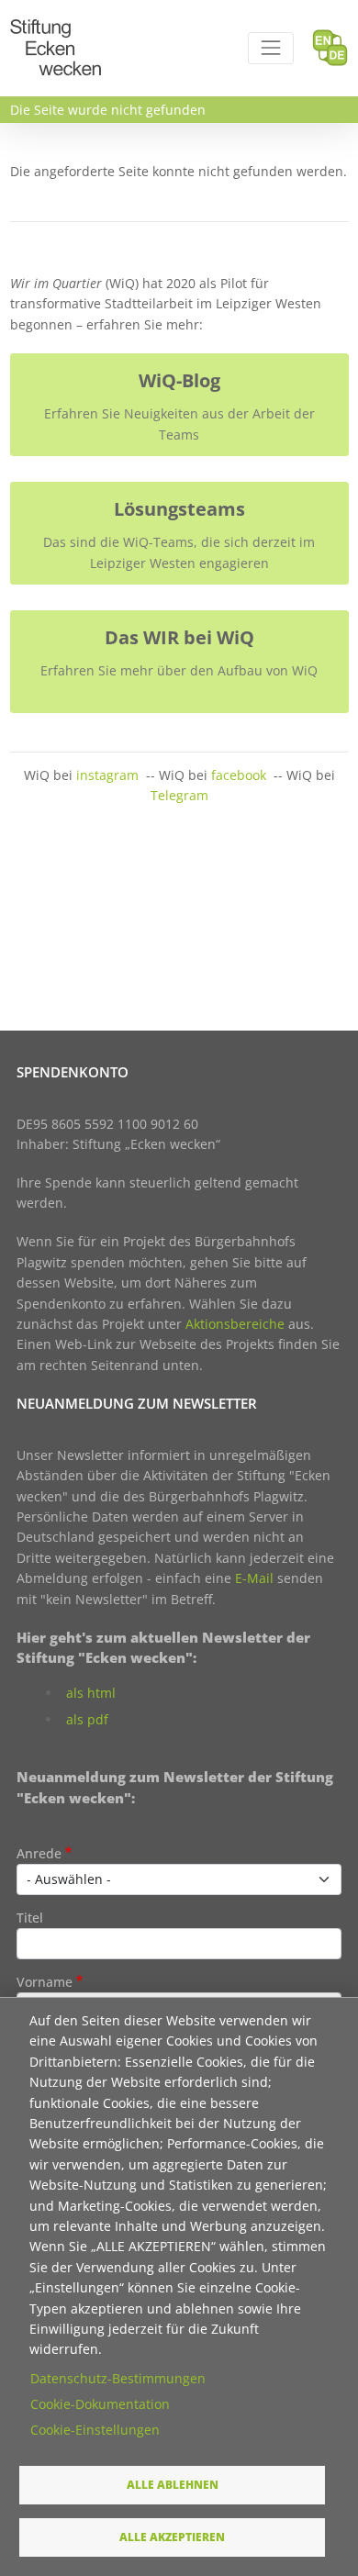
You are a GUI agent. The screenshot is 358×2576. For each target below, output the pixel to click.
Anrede (39, 1853)
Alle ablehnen (173, 2484)
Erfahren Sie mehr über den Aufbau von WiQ (179, 670)
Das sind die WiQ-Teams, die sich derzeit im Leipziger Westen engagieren (179, 552)
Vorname (45, 1982)
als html (91, 1693)
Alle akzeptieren (172, 2537)
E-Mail (254, 1578)
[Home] (56, 30)
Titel (30, 1918)
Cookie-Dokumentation (100, 2404)
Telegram (179, 795)
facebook (239, 775)
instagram (107, 775)
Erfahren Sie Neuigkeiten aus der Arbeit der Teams (179, 424)
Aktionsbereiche (235, 1324)
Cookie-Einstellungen (95, 2430)
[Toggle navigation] (270, 48)
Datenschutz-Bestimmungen (118, 2378)
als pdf (87, 1719)
